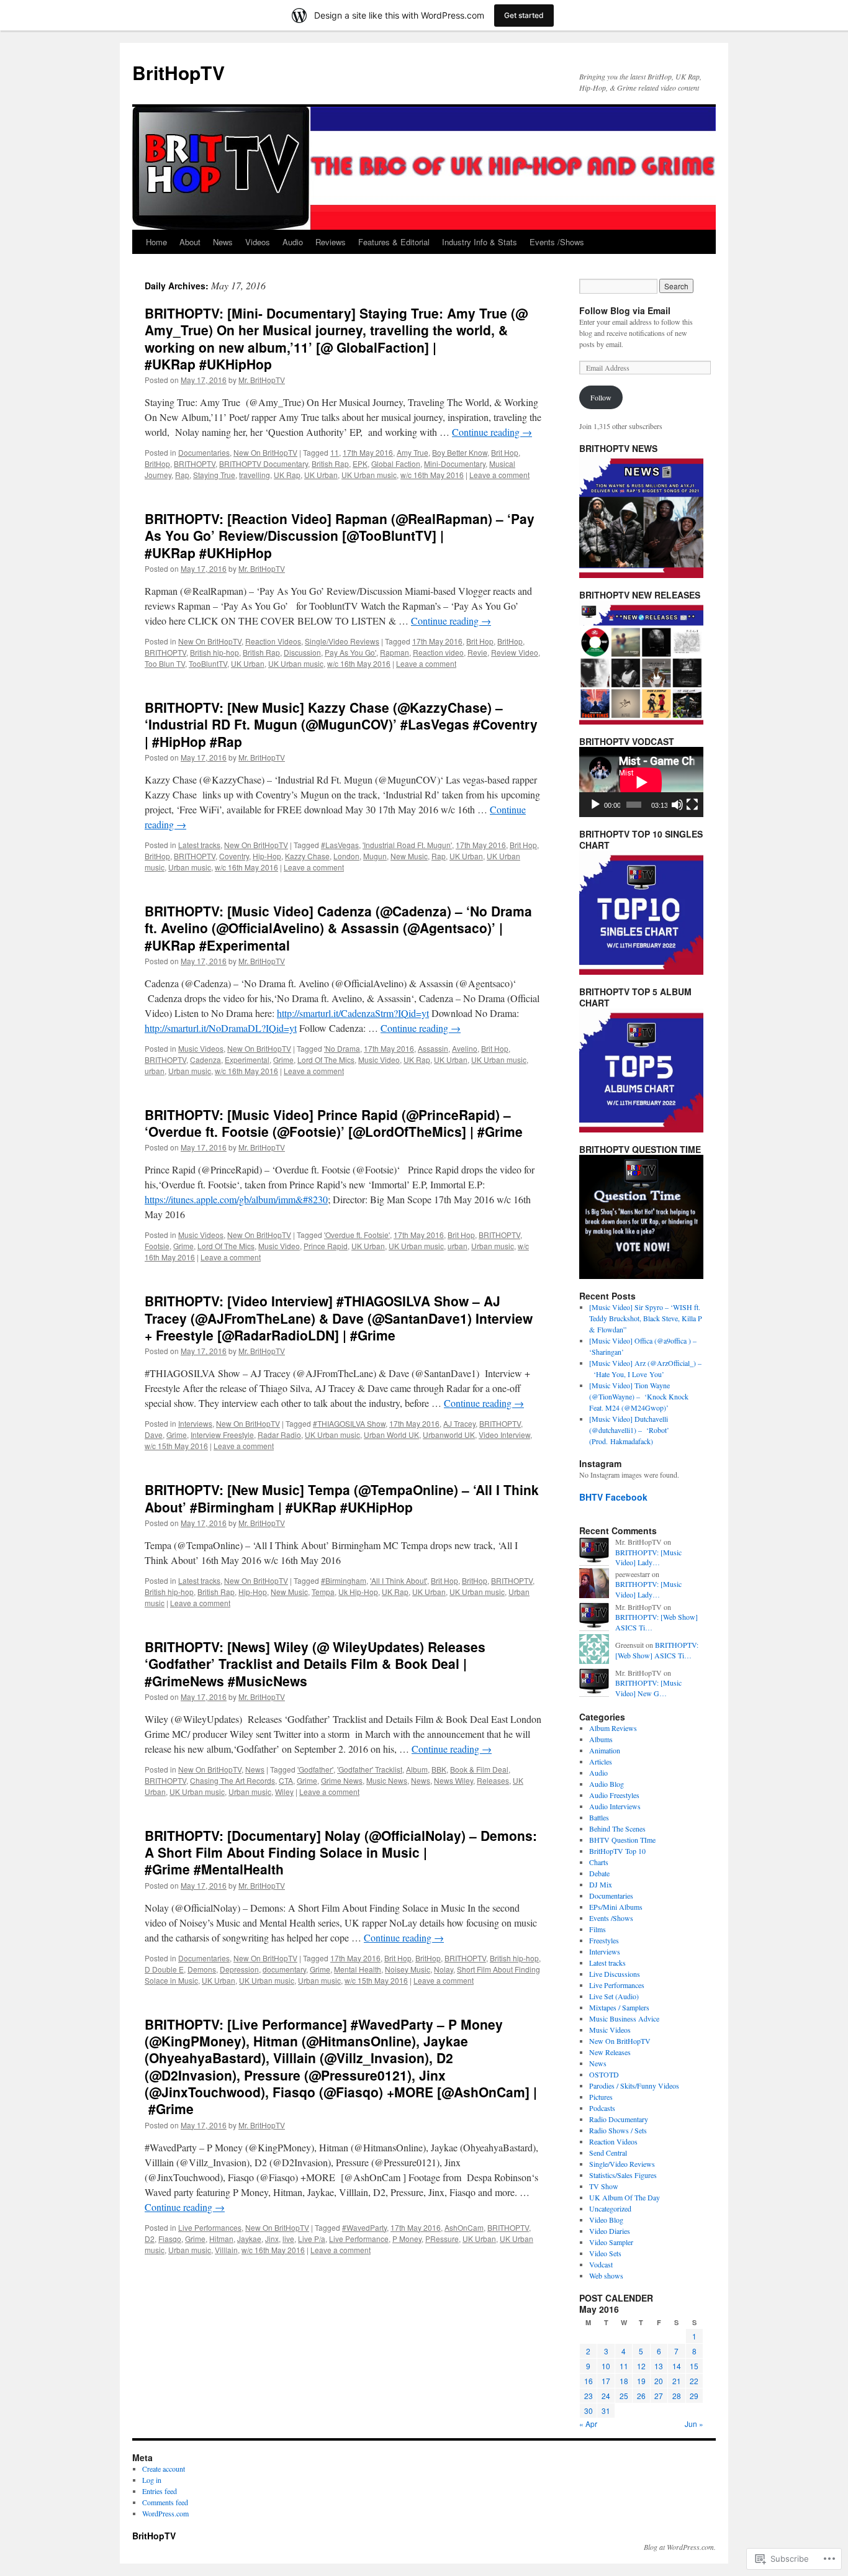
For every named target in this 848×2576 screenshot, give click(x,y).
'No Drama (342, 1048)
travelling (255, 475)
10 (606, 2366)
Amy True (413, 452)
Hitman (221, 2239)
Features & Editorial (394, 242)
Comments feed (165, 2502)
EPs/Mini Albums (616, 1907)
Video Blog (606, 2220)
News (223, 242)
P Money (407, 2239)
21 (677, 2381)
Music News (387, 1780)
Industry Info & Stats (480, 242)
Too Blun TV (165, 663)
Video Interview (504, 1435)
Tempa (323, 1592)
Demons (202, 1969)
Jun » (694, 2424)
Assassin (433, 1048)
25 (624, 2396)
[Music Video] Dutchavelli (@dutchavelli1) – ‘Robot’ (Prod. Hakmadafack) (629, 1430)
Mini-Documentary (455, 463)
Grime (283, 1060)
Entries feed (160, 2491)
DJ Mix (601, 1884)
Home (156, 242)
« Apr (588, 2424)
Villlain (226, 2250)
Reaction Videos (273, 641)
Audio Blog (607, 1784)
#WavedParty (364, 2227)
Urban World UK (391, 1435)
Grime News (342, 1780)
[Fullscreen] (692, 805)
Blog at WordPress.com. (680, 2547)
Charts (599, 1862)
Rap (182, 475)
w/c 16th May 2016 (432, 475)
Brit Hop (505, 452)
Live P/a (312, 2239)
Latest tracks (199, 845)
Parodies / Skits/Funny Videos (634, 2086)
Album (417, 1769)
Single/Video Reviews (342, 641)
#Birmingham (344, 1580)
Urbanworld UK (449, 1435)
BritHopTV (178, 72)
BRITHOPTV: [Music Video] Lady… (648, 1557)
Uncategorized (610, 2208)
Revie (477, 652)
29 (694, 2396)
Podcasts (602, 2108)
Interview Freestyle (222, 1435)
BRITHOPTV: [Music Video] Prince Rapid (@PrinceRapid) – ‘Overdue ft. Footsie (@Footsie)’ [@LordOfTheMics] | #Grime (334, 1123)
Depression (239, 1969)
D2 (150, 2239)
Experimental (247, 1060)
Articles (601, 1761)
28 (677, 2396)
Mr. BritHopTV (262, 380)
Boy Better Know (460, 452)
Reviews (331, 242)
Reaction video (438, 652)
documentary (284, 1969)
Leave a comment (499, 475)
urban (155, 1071)
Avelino (465, 1048)
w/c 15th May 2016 (176, 1446)
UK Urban (321, 475)
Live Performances (210, 2227)
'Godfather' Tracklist (370, 1769)
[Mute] (677, 805)
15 (694, 2366)
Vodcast (601, 2264)
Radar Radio (279, 1435)
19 (641, 2381)
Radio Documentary (619, 2119)
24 (606, 2396)
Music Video (379, 1060)
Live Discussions (615, 1974)
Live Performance (359, 2239)
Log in (152, 2480)
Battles (599, 1817)
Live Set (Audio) (614, 1996)
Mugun (375, 856)
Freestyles (604, 1940)
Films (598, 1929)
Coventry (234, 856)
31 (606, 2411)
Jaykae (249, 2239)
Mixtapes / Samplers (619, 2007)
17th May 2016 (368, 452)
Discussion (302, 652)
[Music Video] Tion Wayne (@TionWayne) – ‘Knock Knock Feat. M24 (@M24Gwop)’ (639, 1396)
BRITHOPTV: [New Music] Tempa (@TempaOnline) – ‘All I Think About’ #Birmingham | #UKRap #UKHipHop (342, 1498)
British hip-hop (214, 652)
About (190, 242)
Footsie (157, 1246)
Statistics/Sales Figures (623, 2175)
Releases (493, 1780)
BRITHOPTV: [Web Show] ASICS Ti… (657, 1650)
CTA (286, 1780)
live (288, 2239)
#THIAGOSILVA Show (349, 1423)
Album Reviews (613, 1728)
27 (659, 2396)
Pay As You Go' (350, 652)
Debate (599, 1873)
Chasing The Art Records (232, 1780)
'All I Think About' (399, 1580)
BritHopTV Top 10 (617, 1851)
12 (641, 2366)
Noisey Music (408, 1969)
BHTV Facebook (613, 1497)
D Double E (164, 1969)
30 (589, 2411)
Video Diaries (610, 2231)
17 (606, 2381)
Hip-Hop (267, 856)
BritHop (157, 463)
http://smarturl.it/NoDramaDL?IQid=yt (221, 1028)
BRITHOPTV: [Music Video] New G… (648, 1688)
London (346, 856)
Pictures (601, 2097)
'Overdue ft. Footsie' (357, 1235)
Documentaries (204, 452)
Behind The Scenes (617, 1828)
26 (641, 2396)
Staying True (214, 475)
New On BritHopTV (265, 452)
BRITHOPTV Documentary (264, 463)
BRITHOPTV (195, 463)
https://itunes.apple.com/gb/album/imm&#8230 (236, 1199)
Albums (601, 1739)
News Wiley (453, 1780)
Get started (524, 15)
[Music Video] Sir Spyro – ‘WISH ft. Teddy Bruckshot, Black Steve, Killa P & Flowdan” (646, 1318)
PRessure (442, 2239)
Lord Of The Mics (326, 1060)
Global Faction (396, 463)
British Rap (330, 463)
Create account (164, 2469)
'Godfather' (315, 1769)
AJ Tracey (459, 1423)
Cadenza (205, 1060)
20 (659, 2381)
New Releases (610, 2052)
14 (677, 2366)
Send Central (608, 2153)
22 (694, 2381)
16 (589, 2381)
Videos (258, 242)
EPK (360, 463)
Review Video (515, 652)
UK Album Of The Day (625, 2197)
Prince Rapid (326, 1246)
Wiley (284, 1792)
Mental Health (358, 1969)
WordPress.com (165, 2513)
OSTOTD (604, 2074)
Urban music (190, 867)
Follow (601, 397)
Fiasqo (170, 2239)
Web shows (606, 2275)
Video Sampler (611, 2242)
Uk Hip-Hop (358, 1592)
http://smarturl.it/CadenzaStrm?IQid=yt (353, 1013)
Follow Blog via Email (625, 310)
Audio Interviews (615, 1806)
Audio (293, 242)
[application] (641, 782)
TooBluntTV (208, 663)
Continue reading (492, 432)
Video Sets (605, 2253)
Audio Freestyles (614, 1795)
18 (624, 2381)
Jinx (272, 2239)
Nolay (444, 1969)
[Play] (595, 805)
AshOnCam (464, 2227)
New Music (409, 856)
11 (335, 452)
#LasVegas (340, 845)
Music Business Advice (624, 2018)
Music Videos (201, 1048)
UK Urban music (369, 475)
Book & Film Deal (479, 1769)
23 (589, 2396)
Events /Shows (557, 242)
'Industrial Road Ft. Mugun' (407, 845)
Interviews (195, 1423)
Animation (605, 1750)
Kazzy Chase (307, 856)
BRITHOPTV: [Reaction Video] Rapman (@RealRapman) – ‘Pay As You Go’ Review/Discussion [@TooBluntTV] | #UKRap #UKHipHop (340, 536)
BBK (439, 1769)
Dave (154, 1435)
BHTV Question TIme (622, 1840)
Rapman (395, 652)
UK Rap (287, 475)
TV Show (604, 2186)
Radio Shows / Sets (618, 2130)
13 (659, 2366)
